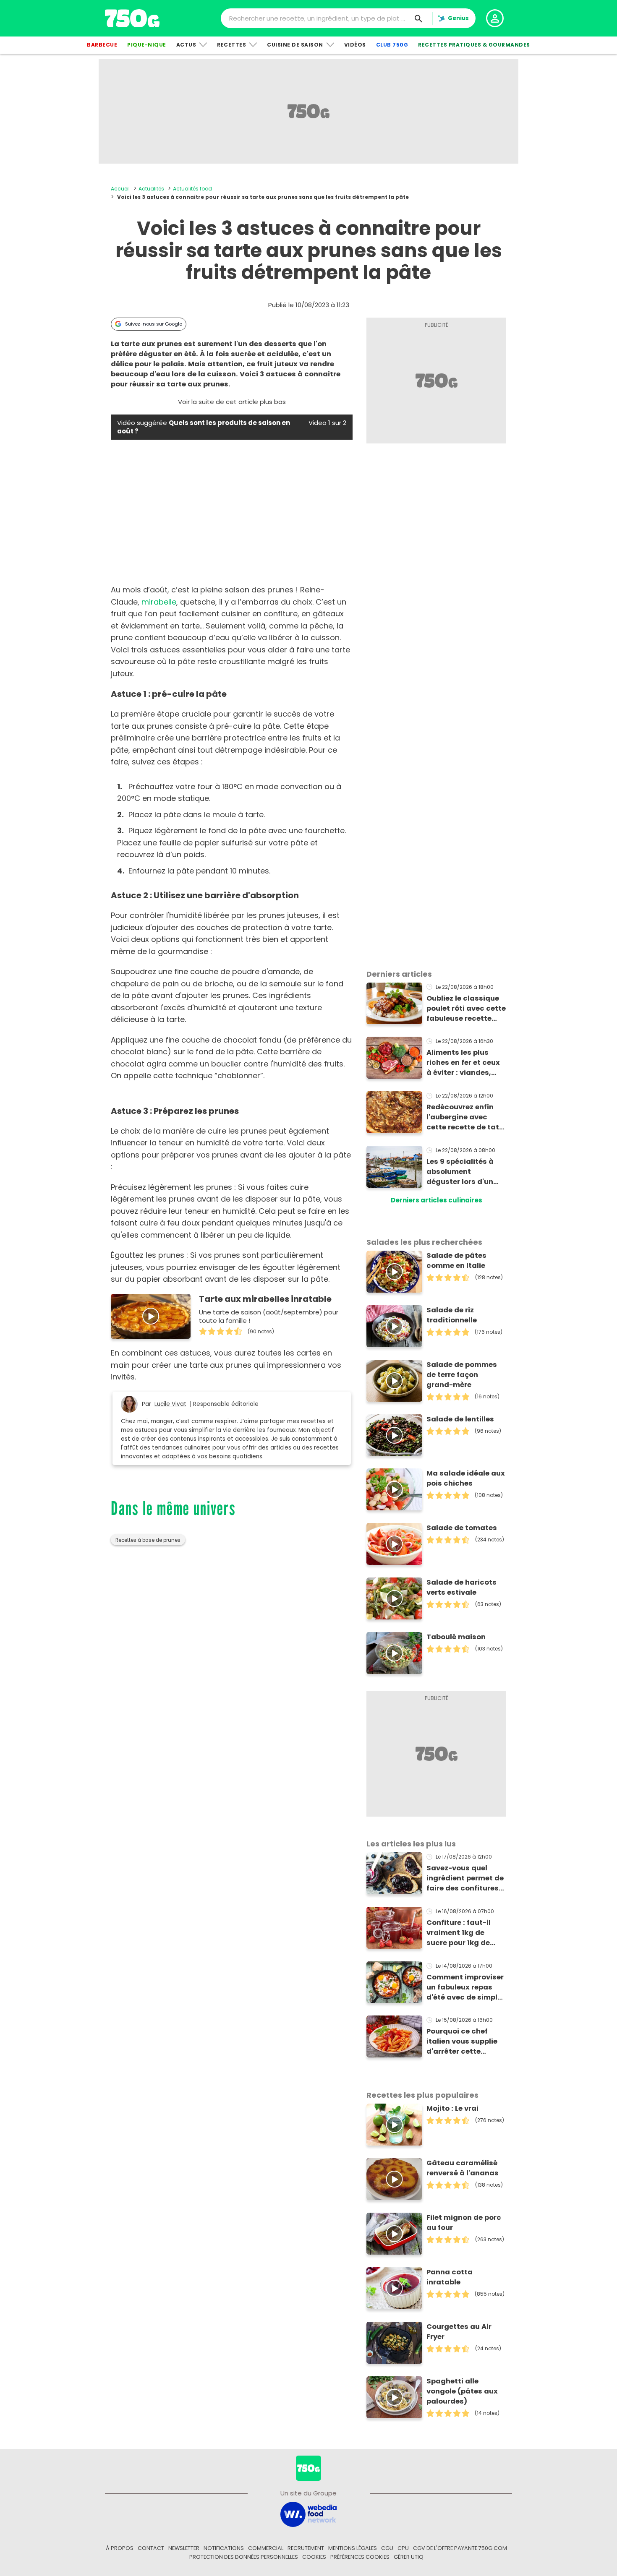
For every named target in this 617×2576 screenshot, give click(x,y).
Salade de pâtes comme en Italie (456, 1261)
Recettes (231, 45)
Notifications (224, 2548)
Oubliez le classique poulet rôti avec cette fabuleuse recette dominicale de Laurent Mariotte (466, 1009)
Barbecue (102, 45)
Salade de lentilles (460, 1419)
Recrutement (306, 2548)
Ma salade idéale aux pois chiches (466, 1478)
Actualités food (192, 189)
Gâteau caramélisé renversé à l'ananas (463, 2168)
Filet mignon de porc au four (464, 2223)
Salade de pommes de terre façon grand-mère (462, 1375)
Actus (186, 45)
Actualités (151, 189)
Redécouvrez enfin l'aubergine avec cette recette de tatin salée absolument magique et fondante (466, 1117)
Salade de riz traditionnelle (452, 1315)
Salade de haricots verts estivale (461, 1587)
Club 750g (392, 45)
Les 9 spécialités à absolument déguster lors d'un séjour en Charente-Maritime (463, 1172)
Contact (151, 2548)
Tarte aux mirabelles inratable (265, 1299)
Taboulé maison (456, 1637)
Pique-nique (147, 45)
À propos (120, 2548)
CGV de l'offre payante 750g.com (460, 2548)
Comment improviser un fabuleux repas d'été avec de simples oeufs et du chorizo (466, 1987)
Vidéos (355, 45)
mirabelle (159, 602)
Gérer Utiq (409, 2557)
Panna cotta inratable (450, 2277)
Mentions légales (353, 2548)
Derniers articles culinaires (437, 1200)
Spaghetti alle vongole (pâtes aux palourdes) (462, 2391)
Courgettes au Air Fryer (459, 2332)
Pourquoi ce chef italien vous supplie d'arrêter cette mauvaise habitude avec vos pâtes (462, 2042)
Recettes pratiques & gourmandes (474, 45)
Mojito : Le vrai (452, 2108)
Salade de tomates (462, 1528)
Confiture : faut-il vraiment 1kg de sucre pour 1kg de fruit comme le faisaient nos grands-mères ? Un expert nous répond (462, 1933)
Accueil (120, 189)
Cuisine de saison (295, 45)
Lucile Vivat (170, 1404)
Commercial (266, 2548)
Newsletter (184, 2548)
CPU (403, 2548)
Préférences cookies (360, 2557)
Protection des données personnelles (244, 2557)
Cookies (314, 2557)
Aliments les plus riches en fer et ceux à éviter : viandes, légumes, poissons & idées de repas (464, 1063)
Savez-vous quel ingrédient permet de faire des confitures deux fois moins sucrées (465, 1878)
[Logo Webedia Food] (308, 2514)
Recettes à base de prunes (148, 1540)
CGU (387, 2548)
